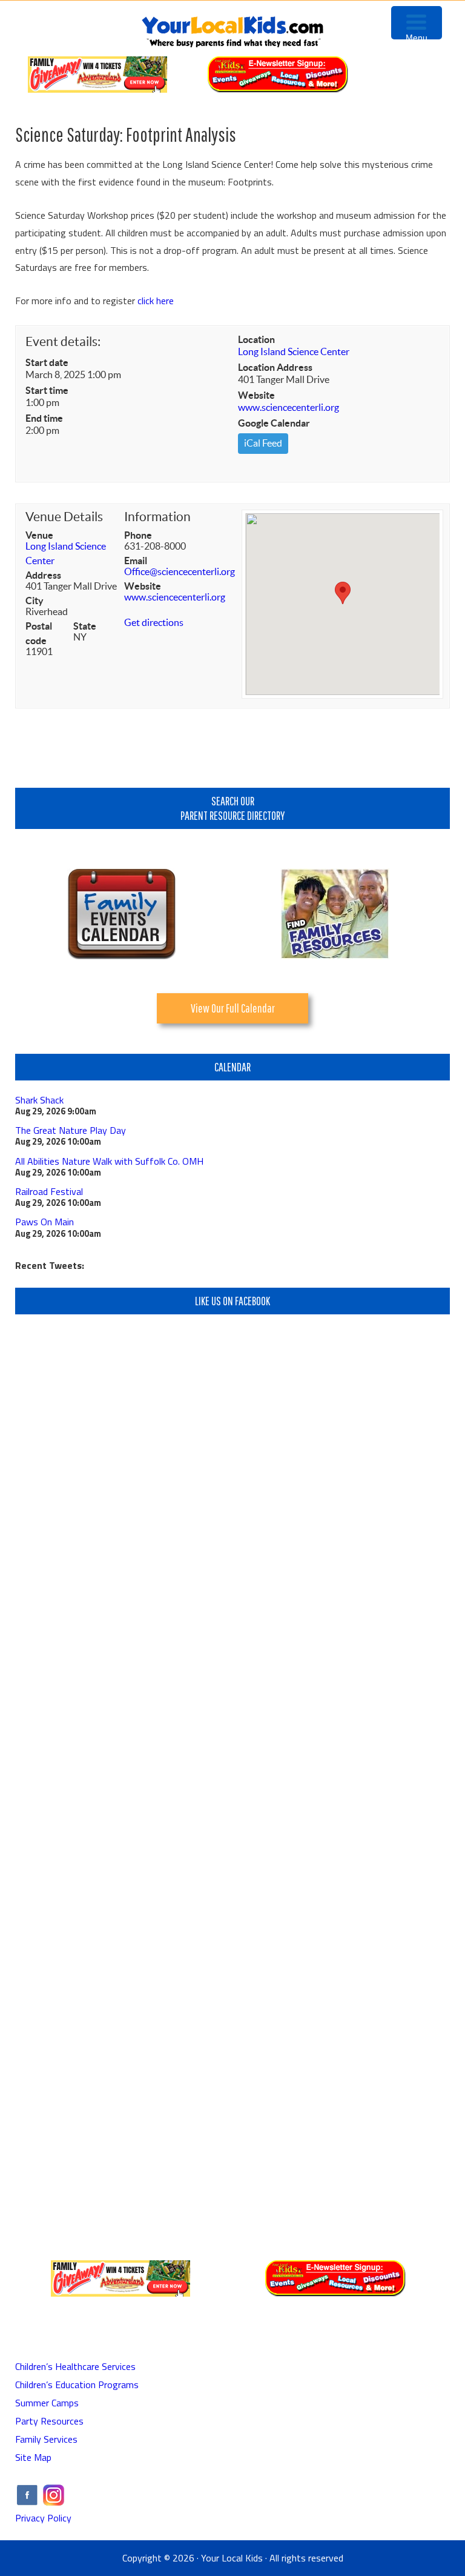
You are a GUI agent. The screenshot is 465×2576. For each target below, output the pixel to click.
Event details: (63, 341)
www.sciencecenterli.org (289, 407)
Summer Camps (47, 2403)
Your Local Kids (232, 2558)
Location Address (275, 367)
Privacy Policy (43, 2518)
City (35, 601)
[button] (343, 593)
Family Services (46, 2439)
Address (43, 575)
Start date (47, 362)
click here (156, 301)
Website (256, 395)
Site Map (33, 2457)
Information (157, 517)
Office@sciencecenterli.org (180, 571)
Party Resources (49, 2421)
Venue (39, 535)
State (85, 626)
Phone (138, 535)
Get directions (154, 622)
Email (136, 561)
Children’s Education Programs (77, 2385)
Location (256, 339)
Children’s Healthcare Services (75, 2366)
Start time (47, 390)
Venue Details (64, 517)
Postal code (39, 633)
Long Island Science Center (294, 351)
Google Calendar (274, 423)
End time (44, 418)
